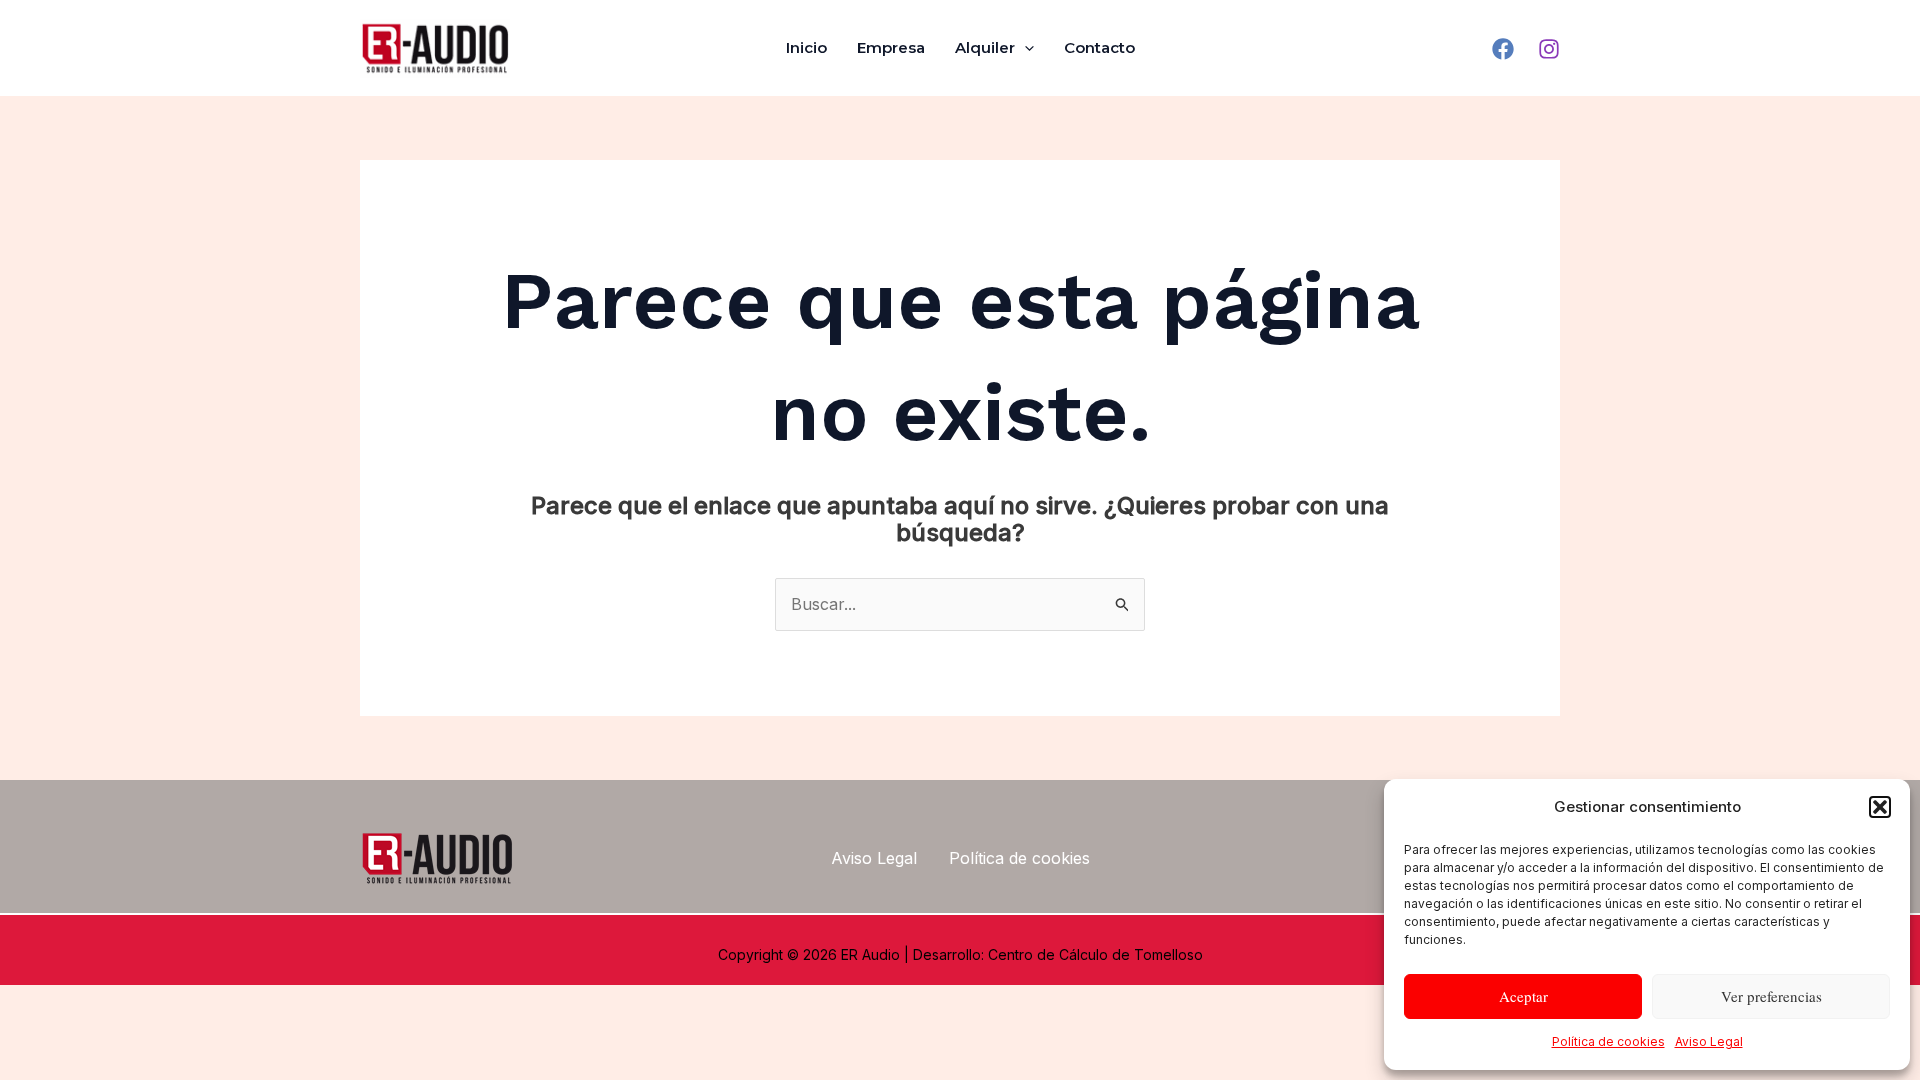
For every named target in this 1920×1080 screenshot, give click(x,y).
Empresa (891, 47)
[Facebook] (1503, 49)
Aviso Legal (1709, 1041)
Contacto (1099, 47)
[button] (1880, 807)
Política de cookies (1608, 1041)
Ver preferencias (1771, 996)
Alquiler (985, 47)
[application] (1024, 48)
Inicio (806, 47)
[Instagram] (1549, 49)
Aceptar (1523, 996)
